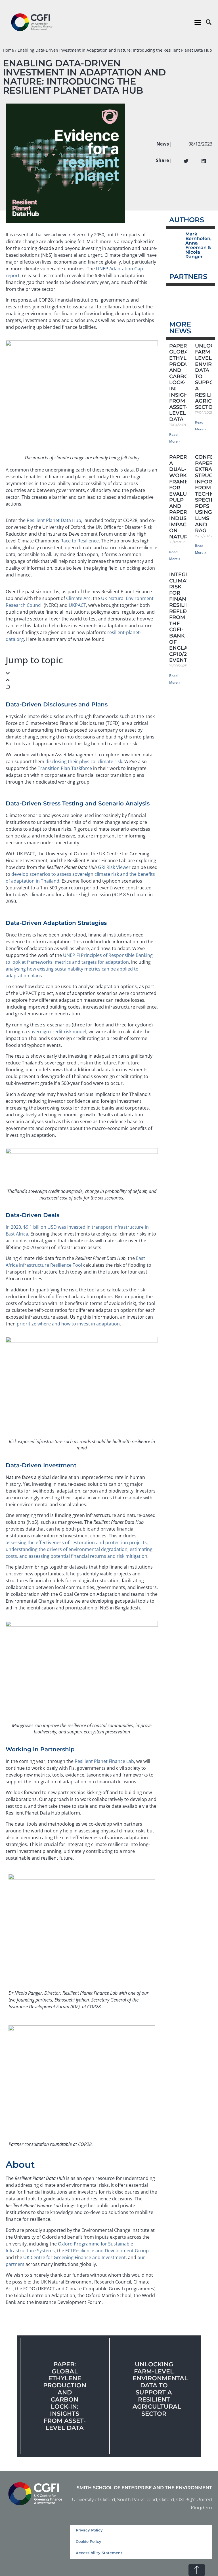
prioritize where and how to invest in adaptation (68, 1324)
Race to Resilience (80, 541)
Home (8, 50)
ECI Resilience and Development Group (107, 2251)
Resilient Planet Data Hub (54, 520)
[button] (198, 22)
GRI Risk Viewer (114, 867)
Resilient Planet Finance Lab (104, 1761)
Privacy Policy (89, 2530)
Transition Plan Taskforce (65, 768)
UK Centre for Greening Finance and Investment (75, 2257)
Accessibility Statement (99, 2553)
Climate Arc (78, 598)
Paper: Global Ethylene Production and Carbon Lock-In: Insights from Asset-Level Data (65, 2396)
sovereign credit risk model (57, 1032)
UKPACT (77, 605)
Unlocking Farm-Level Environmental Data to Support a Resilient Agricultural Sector (160, 2389)
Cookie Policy (89, 2542)
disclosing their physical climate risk (84, 761)
